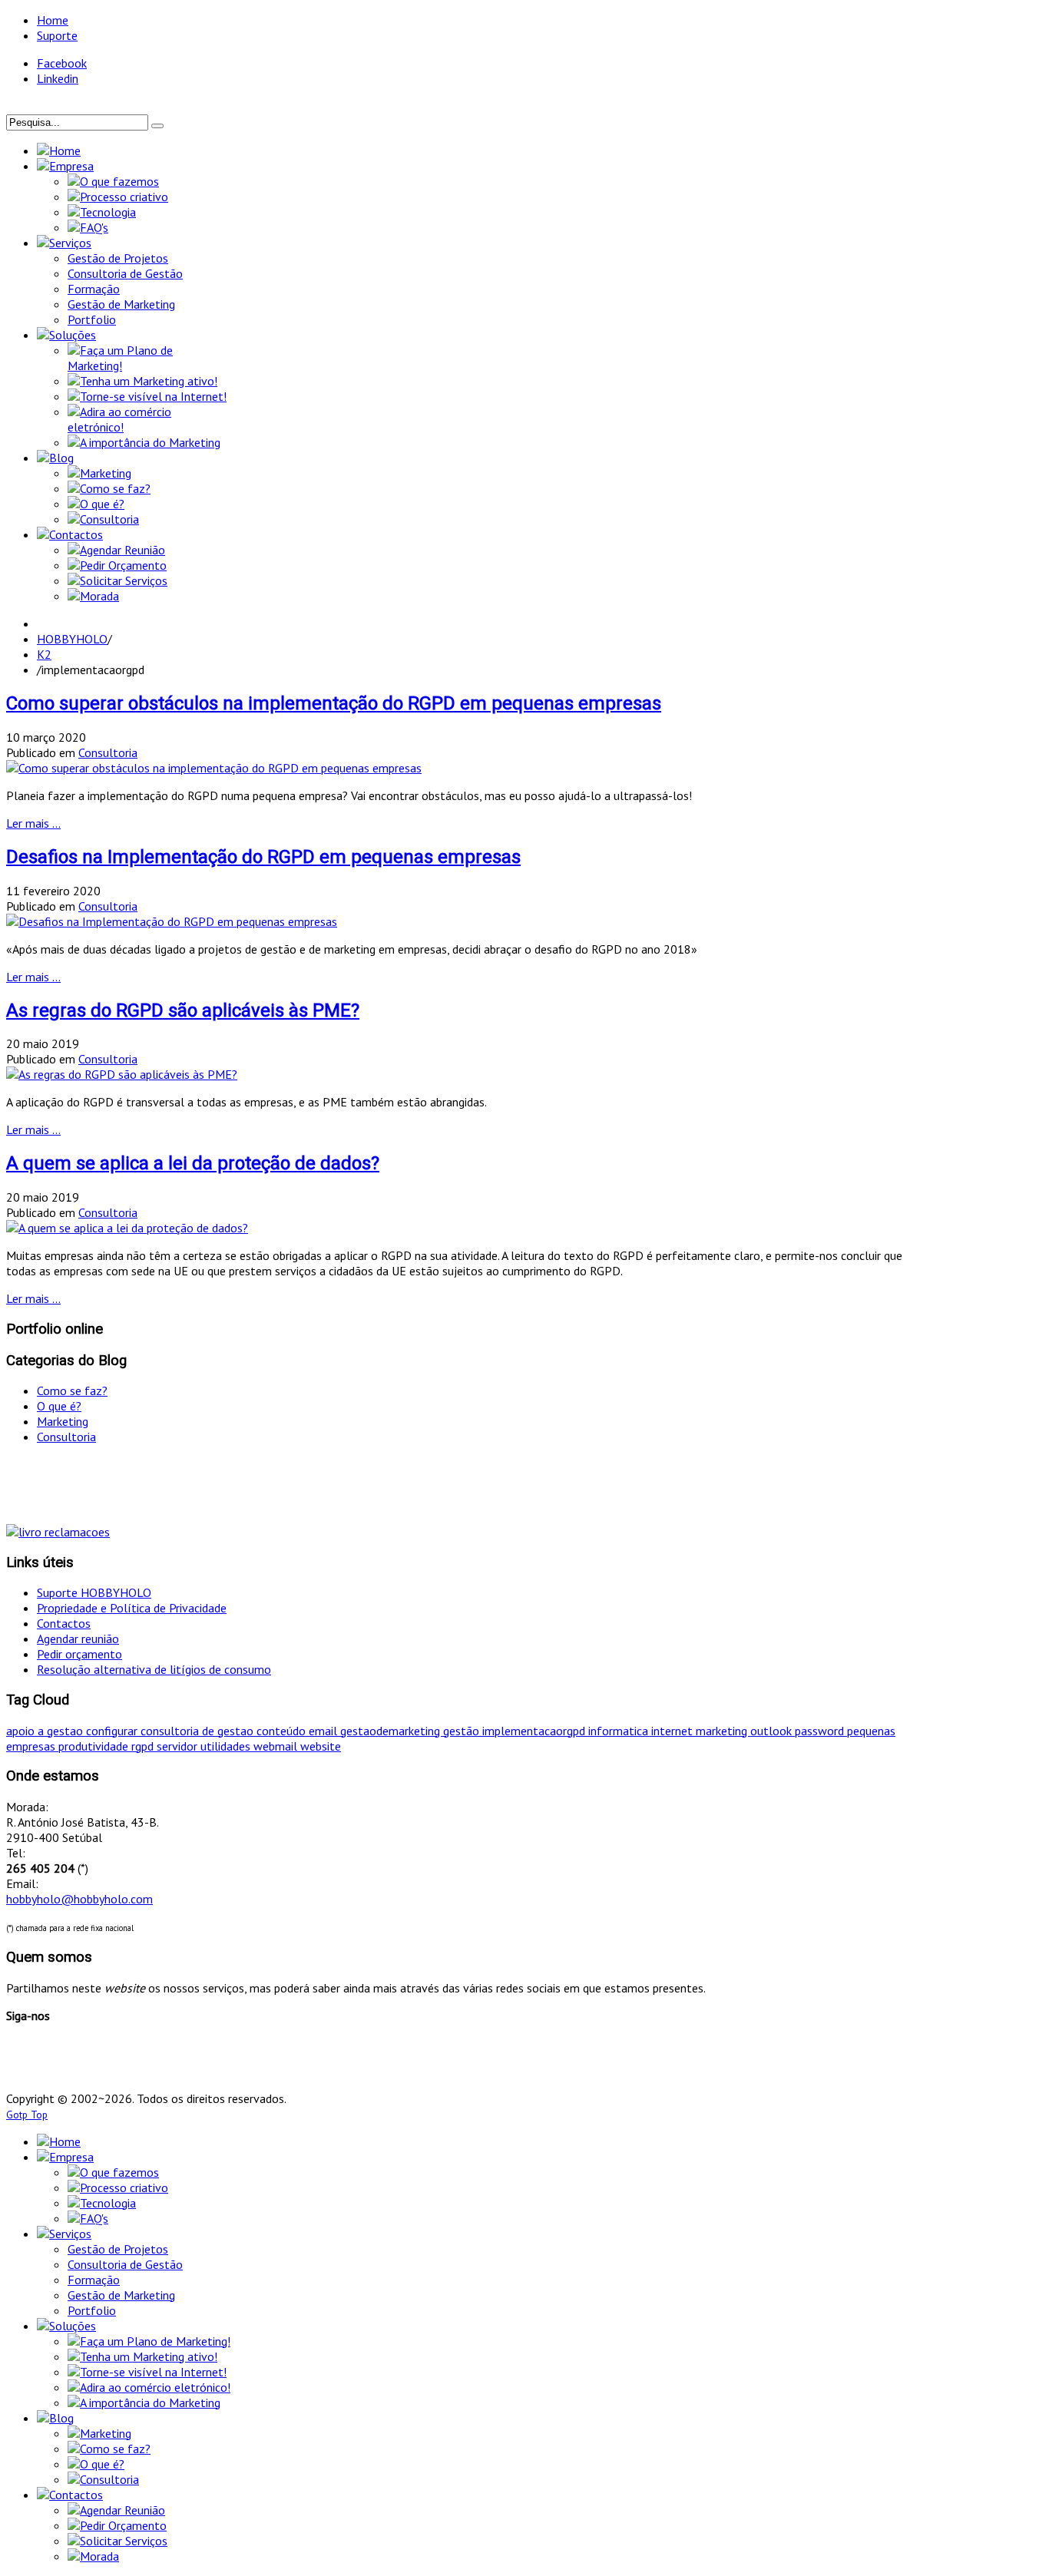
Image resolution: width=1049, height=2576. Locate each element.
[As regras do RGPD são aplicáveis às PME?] (122, 1074)
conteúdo (283, 1731)
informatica (620, 1731)
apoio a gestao (46, 1731)
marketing (723, 1731)
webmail (277, 1746)
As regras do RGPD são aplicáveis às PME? (183, 1010)
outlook (773, 1731)
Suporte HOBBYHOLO (94, 1592)
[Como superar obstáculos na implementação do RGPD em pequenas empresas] (214, 768)
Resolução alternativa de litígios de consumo (154, 1669)
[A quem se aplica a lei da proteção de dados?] (127, 1228)
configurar (113, 1731)
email (324, 1731)
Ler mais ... (33, 823)
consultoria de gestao (199, 1731)
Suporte (57, 35)
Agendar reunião (78, 1639)
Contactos (64, 1623)
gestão (463, 1731)
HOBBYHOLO (72, 639)
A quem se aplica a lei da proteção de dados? (193, 1163)
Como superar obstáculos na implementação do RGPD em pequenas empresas (334, 703)
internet (673, 1731)
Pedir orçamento (79, 1654)
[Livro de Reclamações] (58, 1532)
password (821, 1731)
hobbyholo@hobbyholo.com (79, 1899)
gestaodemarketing (392, 1731)
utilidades (227, 1746)
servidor (179, 1746)
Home (53, 20)
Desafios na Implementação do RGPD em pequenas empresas (263, 857)
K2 (44, 654)
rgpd (144, 1746)
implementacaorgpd (535, 1731)
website (321, 1746)
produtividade (95, 1746)
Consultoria (108, 752)
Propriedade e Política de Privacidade (132, 1608)
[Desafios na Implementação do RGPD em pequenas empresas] (172, 921)
